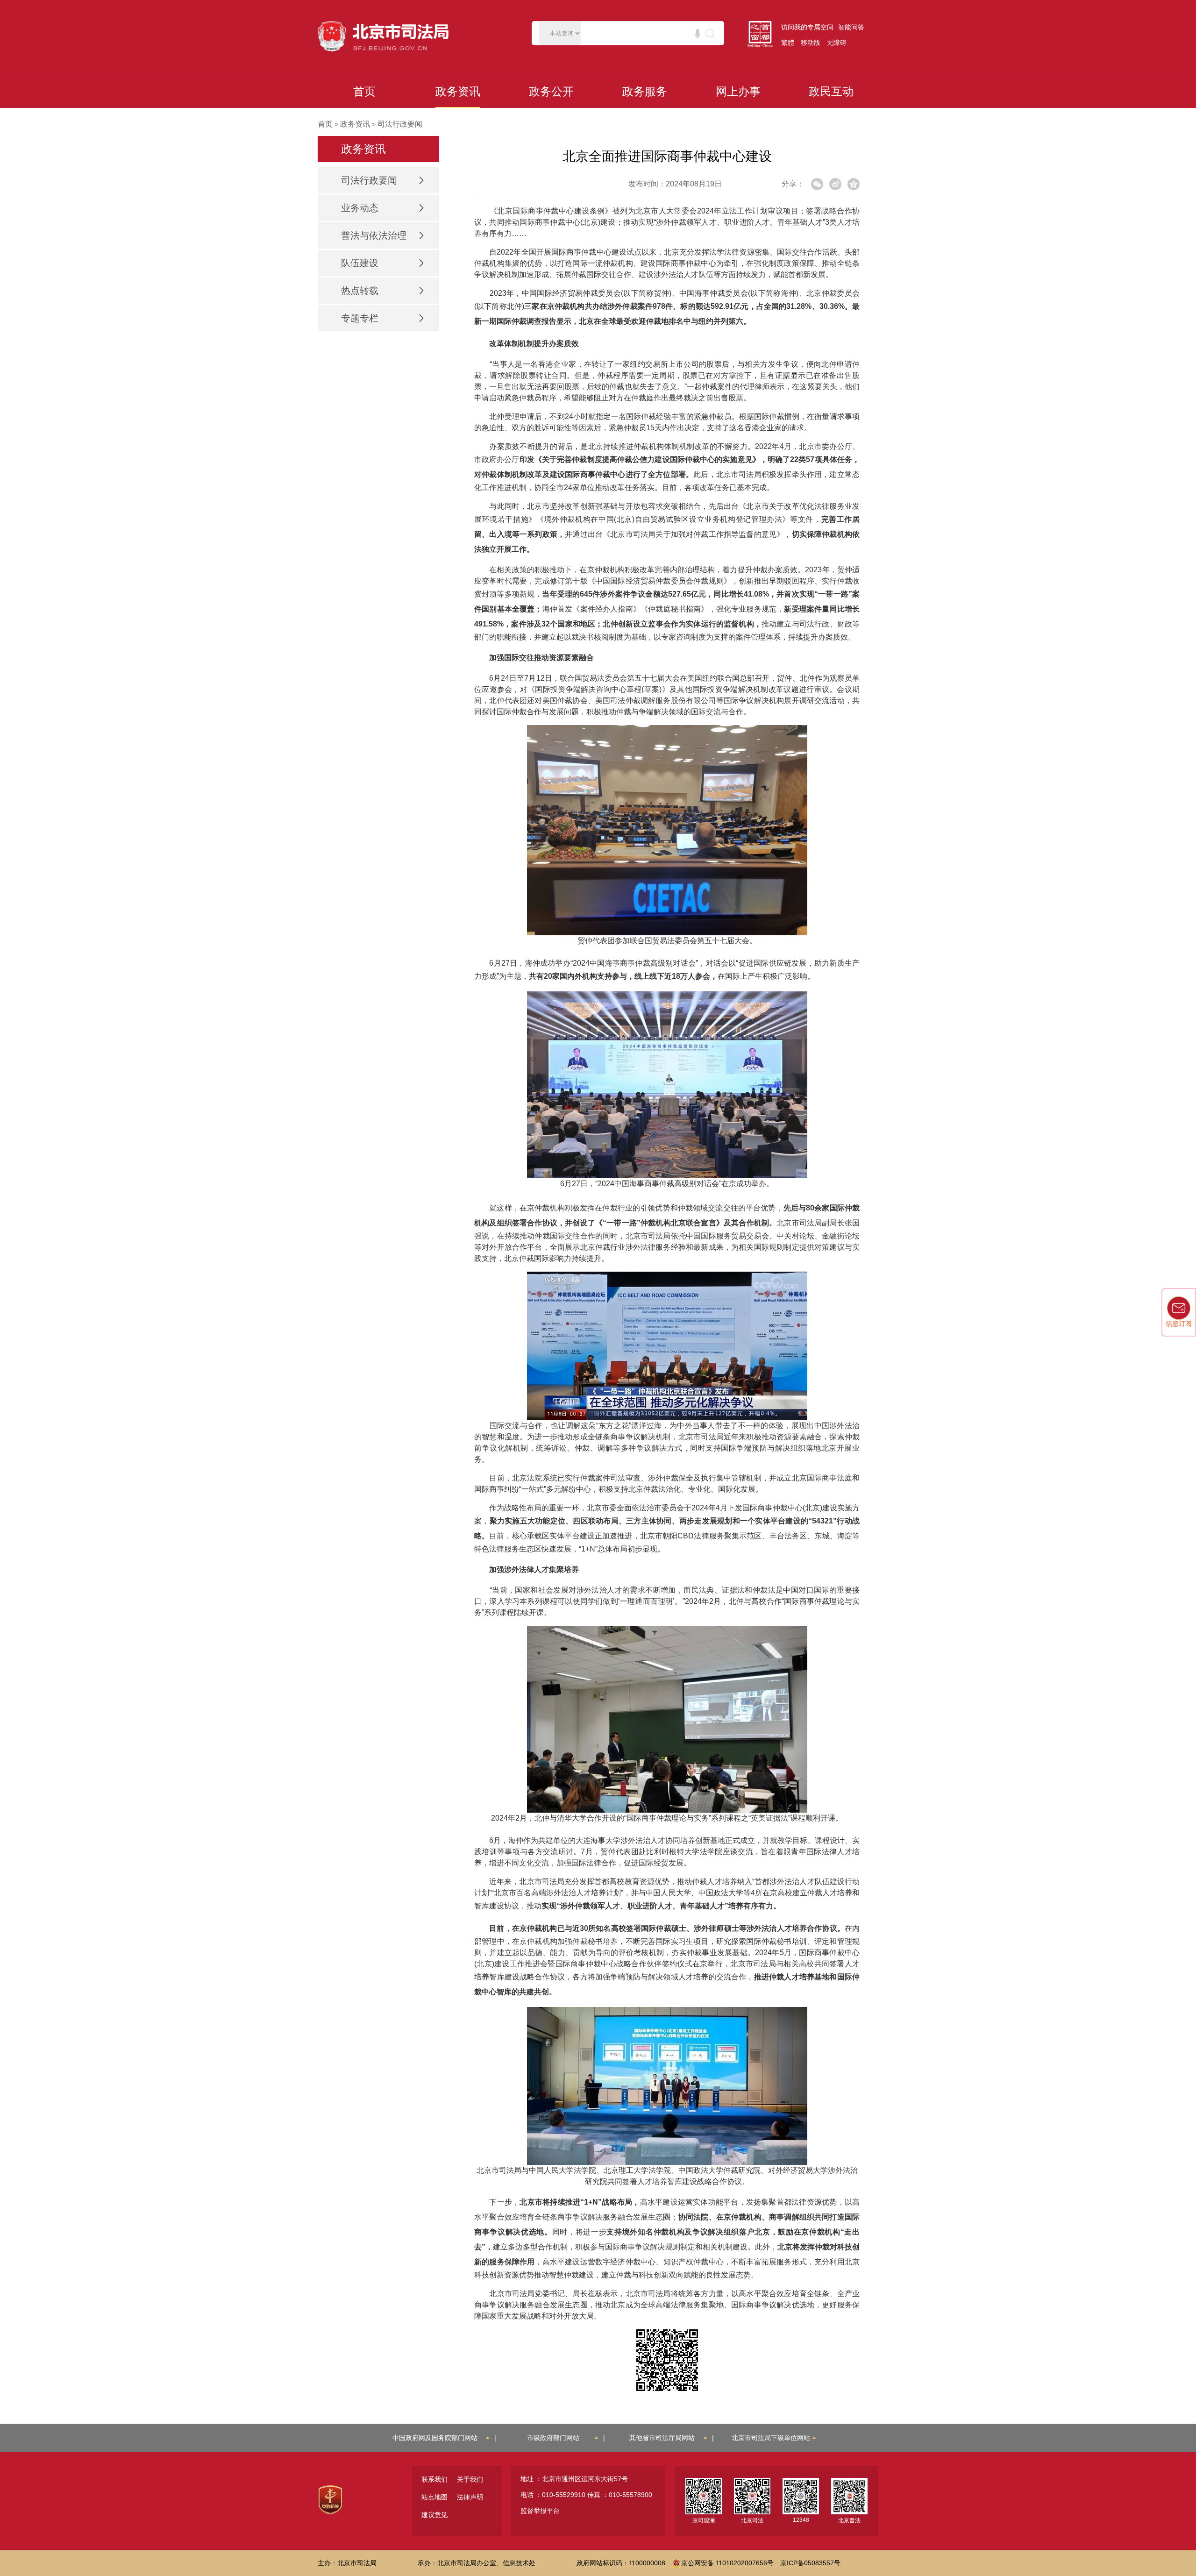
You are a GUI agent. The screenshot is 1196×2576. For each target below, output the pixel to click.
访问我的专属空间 (807, 27)
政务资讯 (355, 124)
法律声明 (470, 2497)
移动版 (811, 43)
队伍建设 (360, 263)
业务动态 (360, 208)
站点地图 (434, 2497)
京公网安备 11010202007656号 (727, 2563)
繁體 (788, 43)
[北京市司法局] (385, 36)
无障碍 (837, 43)
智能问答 (851, 27)
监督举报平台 (540, 2511)
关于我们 (470, 2479)
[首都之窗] (762, 34)
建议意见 (434, 2515)
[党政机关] (330, 2499)
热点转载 (360, 291)
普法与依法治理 (374, 235)
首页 (325, 124)
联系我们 (434, 2479)
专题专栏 (360, 318)
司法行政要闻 (400, 124)
